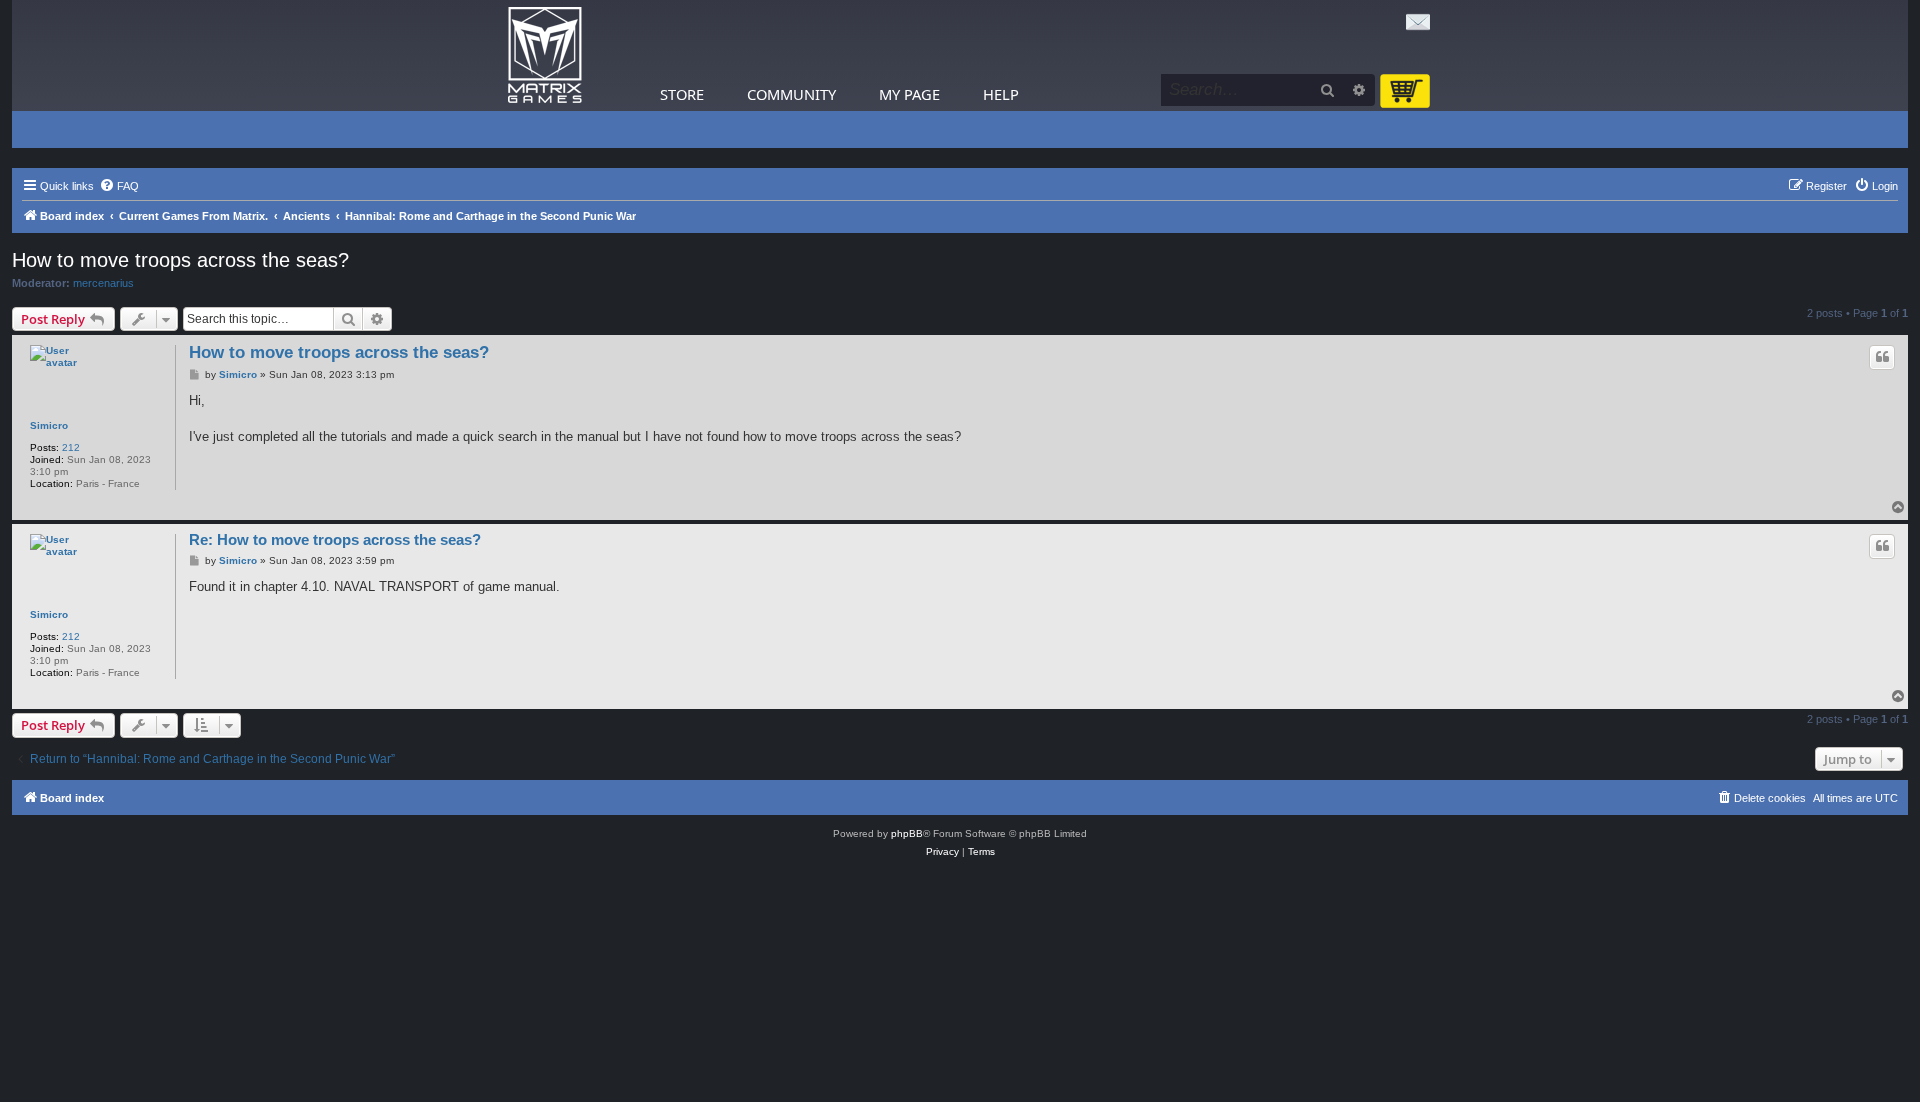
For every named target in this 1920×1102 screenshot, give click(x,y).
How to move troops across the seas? (180, 260)
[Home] (545, 55)
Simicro (49, 425)
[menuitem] (119, 186)
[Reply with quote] (1882, 357)
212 (71, 447)
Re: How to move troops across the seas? (335, 539)
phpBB (907, 833)
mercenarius (103, 283)
